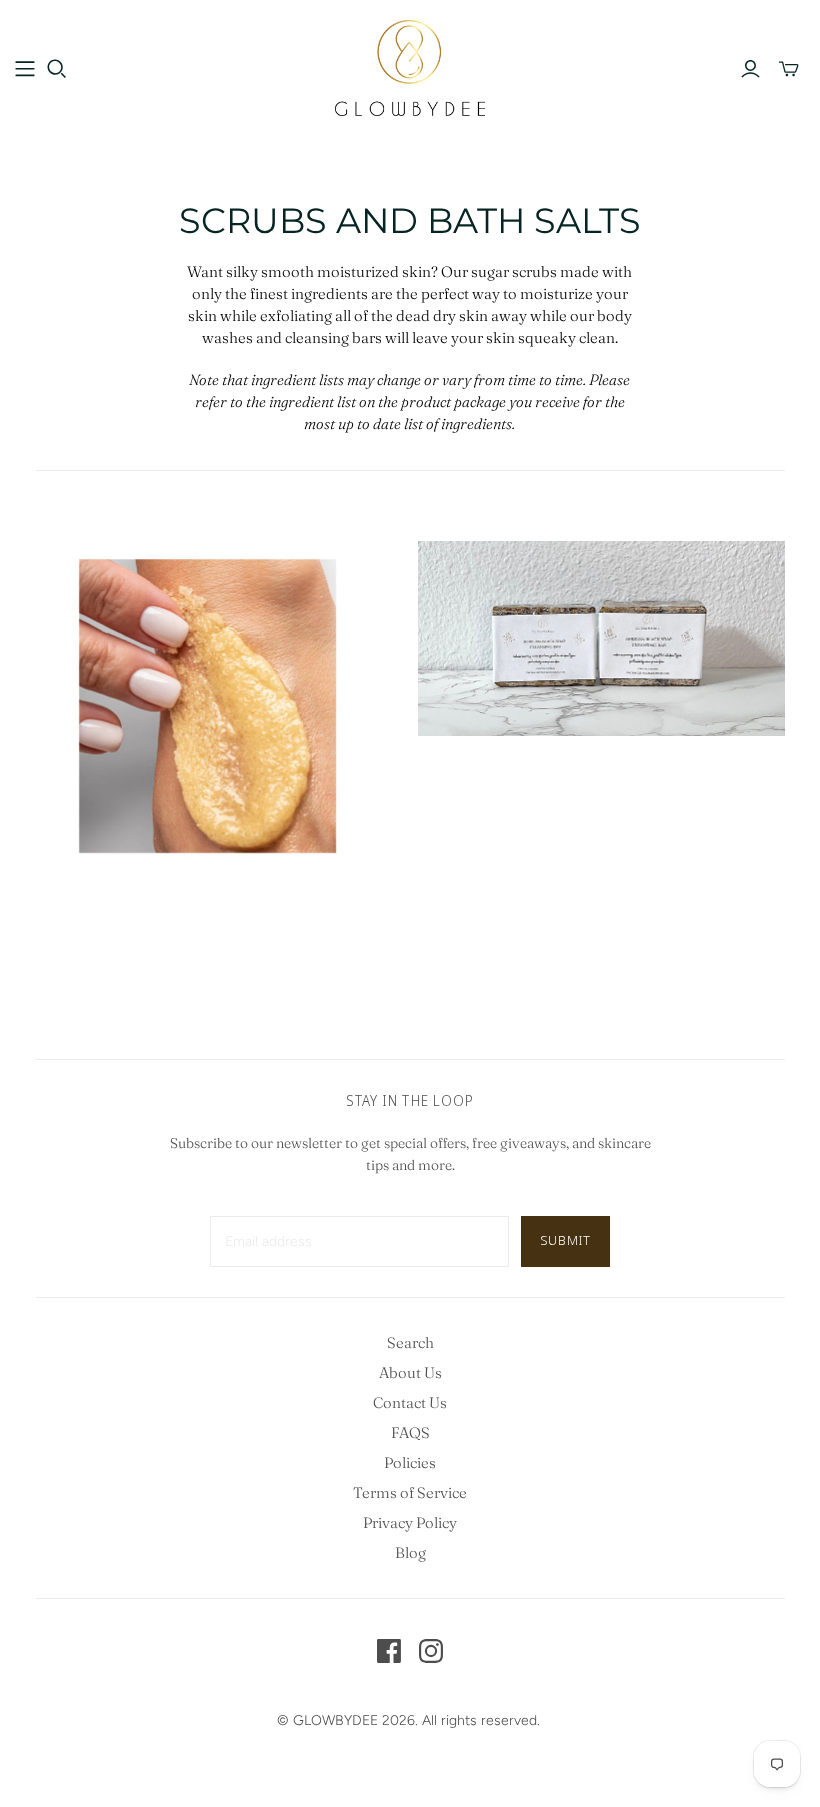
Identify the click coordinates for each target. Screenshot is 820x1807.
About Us (410, 1372)
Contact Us (410, 1402)
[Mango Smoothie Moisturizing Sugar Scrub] (219, 724)
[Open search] (57, 69)
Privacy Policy (410, 1522)
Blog (410, 1552)
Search (410, 1342)
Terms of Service (410, 1492)
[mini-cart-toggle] (789, 69)
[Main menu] (25, 69)
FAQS (410, 1432)
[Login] (750, 69)
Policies (410, 1462)
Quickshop (124, 943)
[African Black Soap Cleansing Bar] (601, 638)
